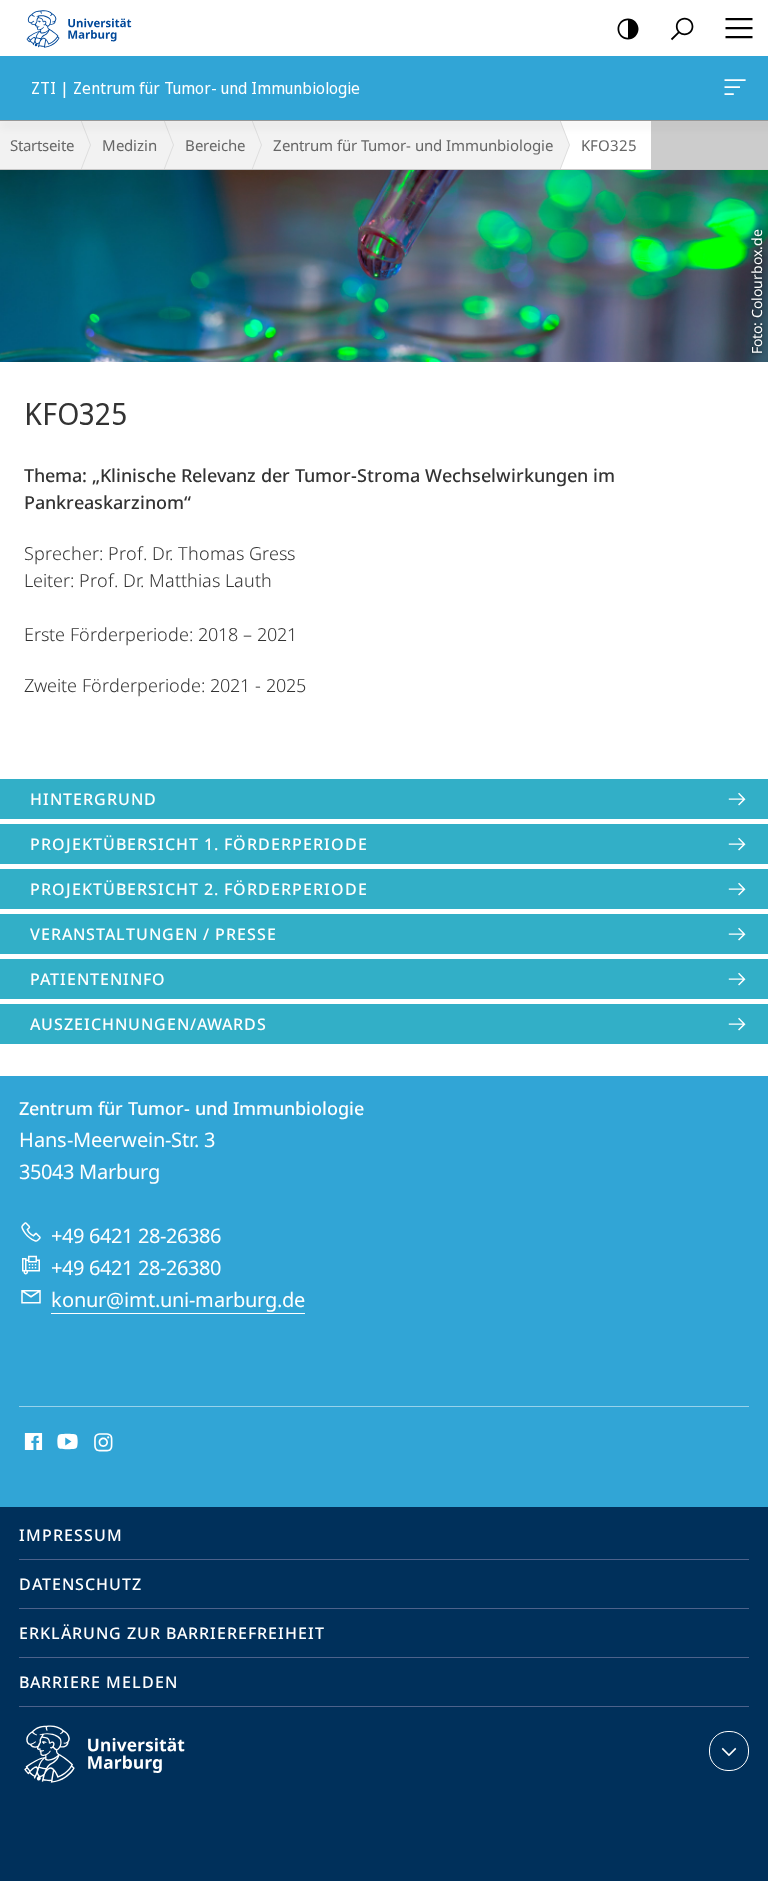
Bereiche (215, 145)
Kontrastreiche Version (628, 28)
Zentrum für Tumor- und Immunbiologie (413, 145)
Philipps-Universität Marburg (139, 1786)
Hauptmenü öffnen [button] (738, 28)
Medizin (129, 145)
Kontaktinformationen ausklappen (729, 1751)
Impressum (71, 1535)
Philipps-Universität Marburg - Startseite (85, 28)
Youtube (65, 1443)
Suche (682, 28)
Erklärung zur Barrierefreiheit (172, 1633)
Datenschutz (80, 1584)
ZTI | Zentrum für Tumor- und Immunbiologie (738, 88)
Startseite (42, 145)
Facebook (31, 1443)
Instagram (104, 1443)
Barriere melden (98, 1682)
